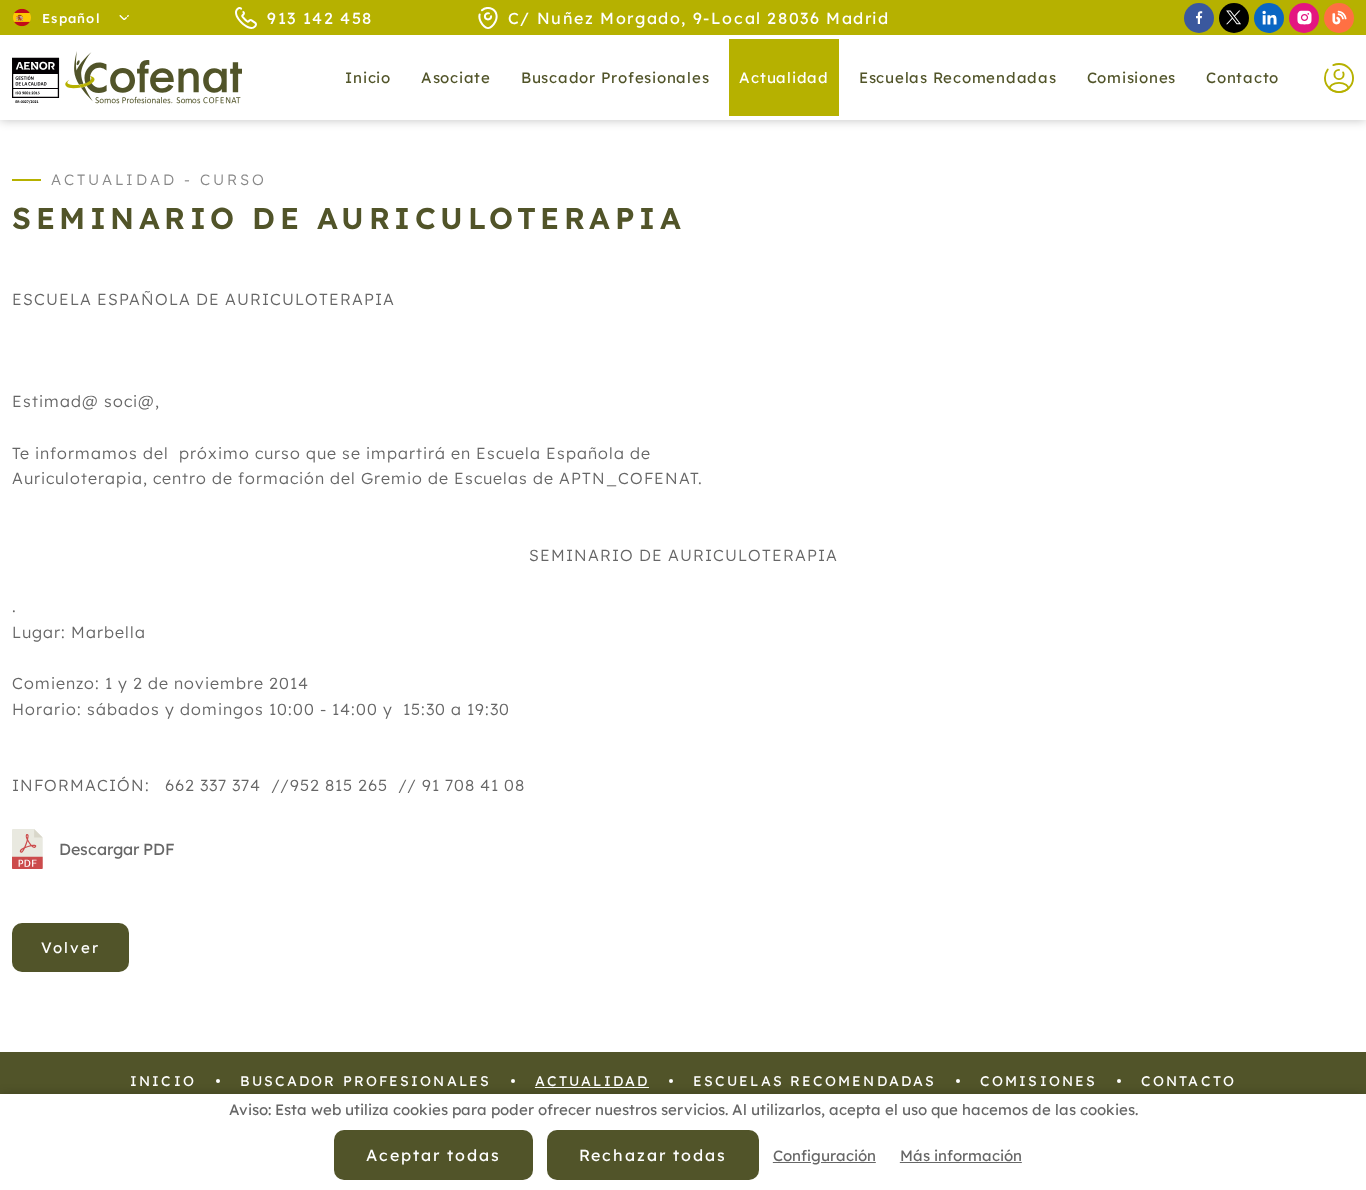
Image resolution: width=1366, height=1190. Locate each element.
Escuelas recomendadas (958, 77)
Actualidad (592, 1081)
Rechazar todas (653, 1155)
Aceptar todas (433, 1155)
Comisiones (1132, 77)
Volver (70, 947)
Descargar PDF (117, 849)
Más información (961, 1155)
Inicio (368, 77)
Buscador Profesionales (615, 77)
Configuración (824, 1155)
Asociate (456, 77)
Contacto (1242, 77)
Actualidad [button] (784, 77)
